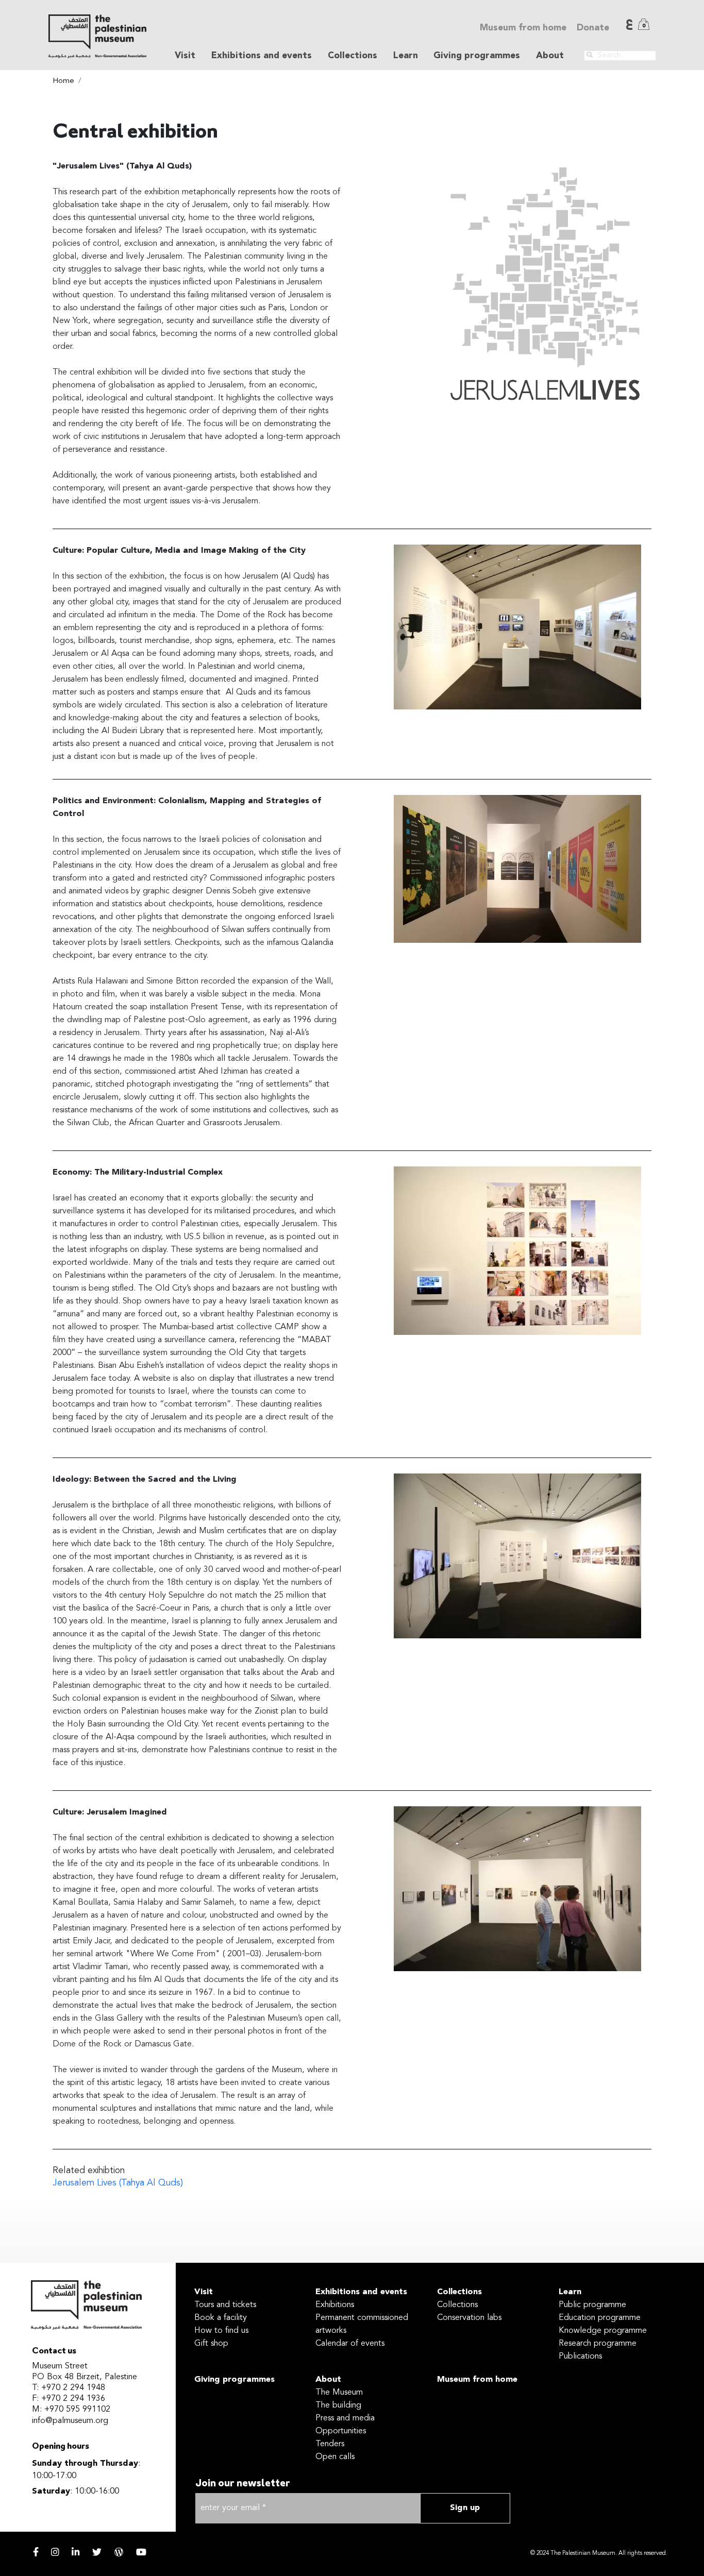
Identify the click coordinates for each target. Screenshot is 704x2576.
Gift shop (211, 2344)
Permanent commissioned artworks (362, 2324)
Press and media (345, 2418)
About (328, 2380)
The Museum (339, 2393)
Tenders (330, 2444)
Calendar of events (350, 2344)
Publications (580, 2357)
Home (63, 81)
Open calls (335, 2457)
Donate (593, 28)
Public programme (592, 2305)
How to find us (221, 2331)
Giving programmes (477, 56)
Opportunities (341, 2431)
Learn (570, 2292)
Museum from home (523, 28)
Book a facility (221, 2318)
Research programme (598, 2344)
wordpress (119, 2552)
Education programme (600, 2318)
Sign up (465, 2508)
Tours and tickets (225, 2305)
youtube (141, 2552)
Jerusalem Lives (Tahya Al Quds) (118, 2183)
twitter (97, 2552)
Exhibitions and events (361, 2292)
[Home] (97, 36)
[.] (590, 55)
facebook (36, 2552)
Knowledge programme (603, 2331)
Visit (204, 2292)
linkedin (76, 2552)
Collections (459, 2292)
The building (338, 2405)
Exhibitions (335, 2305)
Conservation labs (469, 2318)
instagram (55, 2552)
